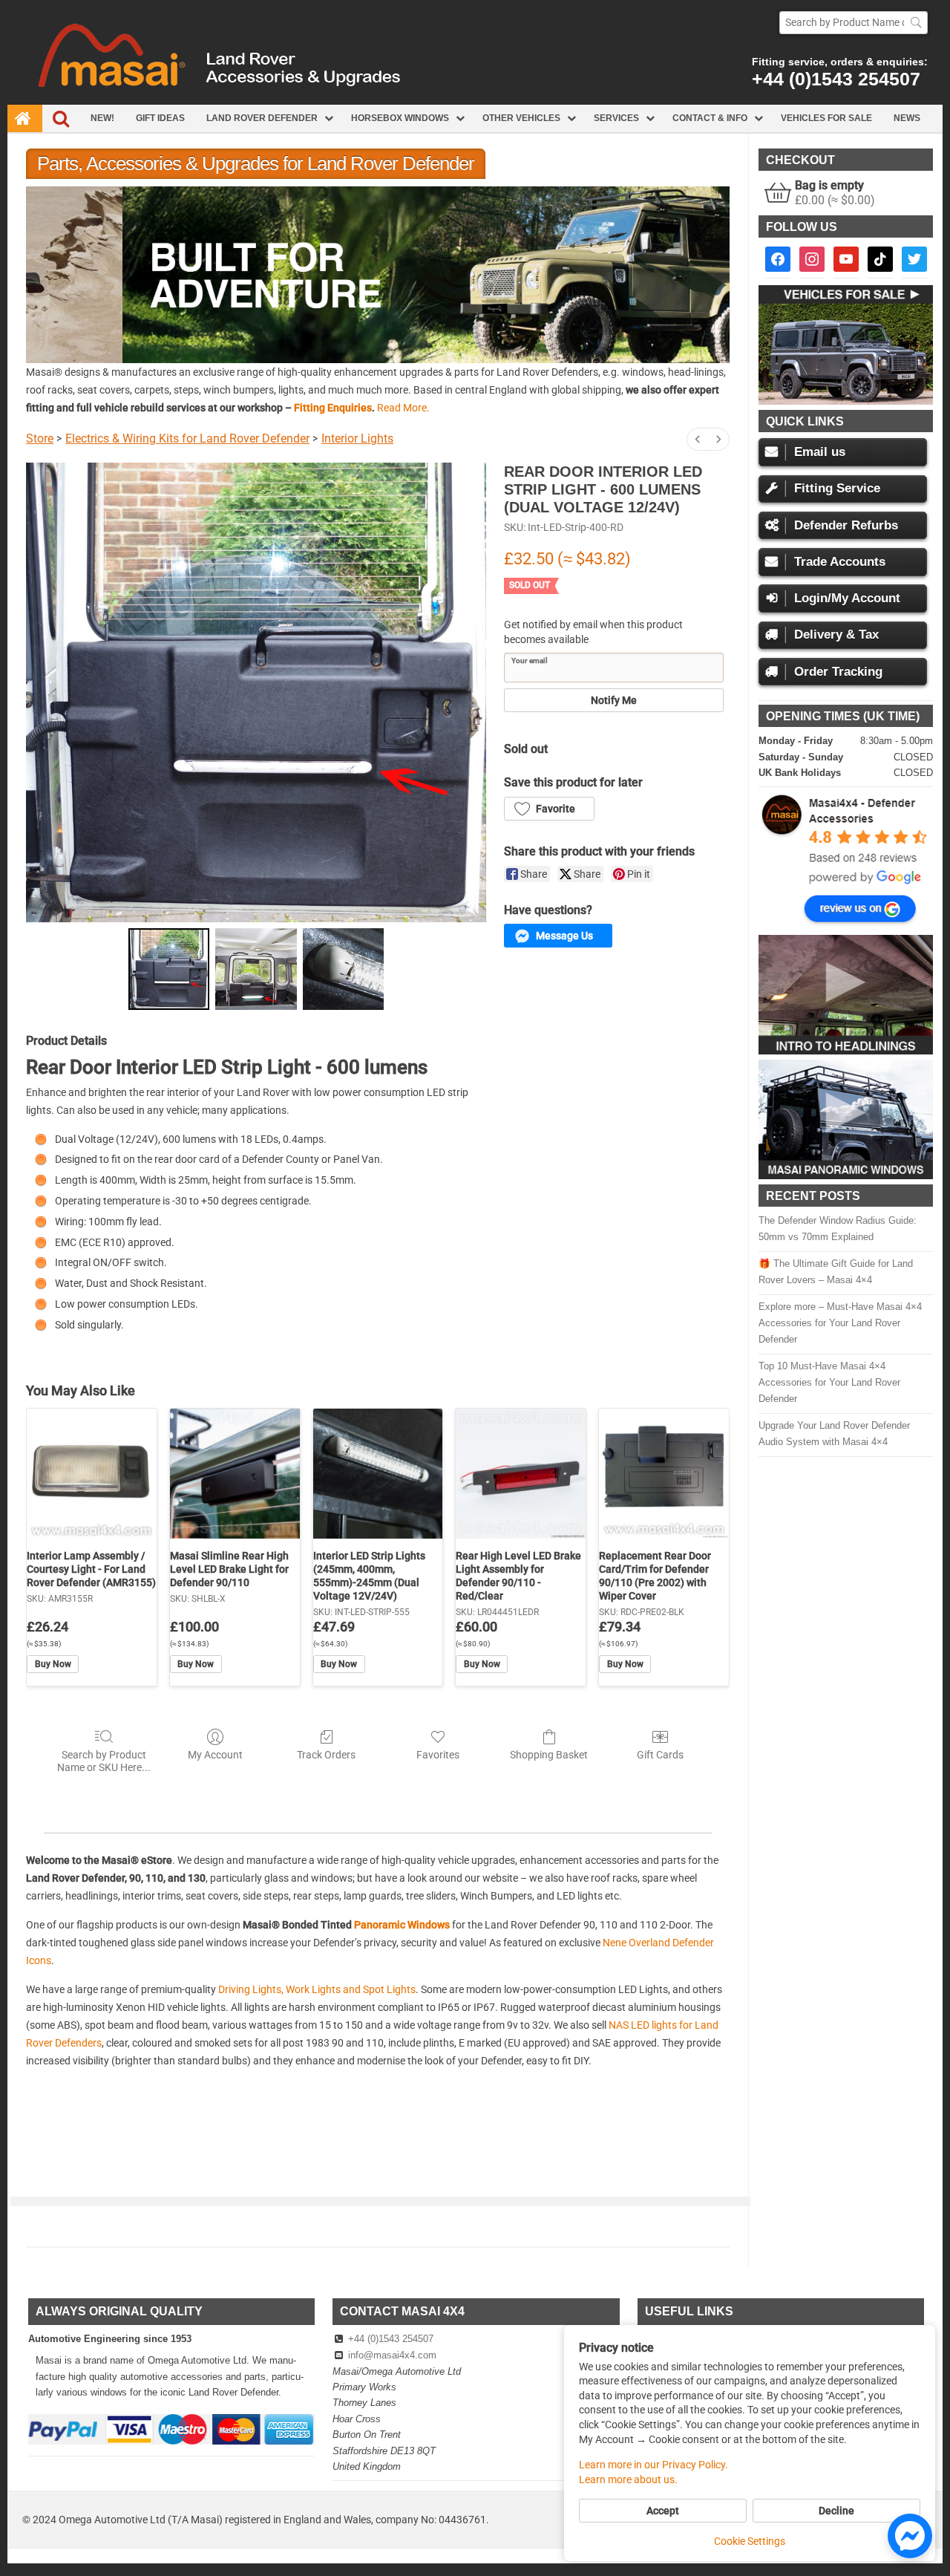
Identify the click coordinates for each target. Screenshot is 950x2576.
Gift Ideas (160, 118)
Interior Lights (357, 438)
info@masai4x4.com (392, 2355)
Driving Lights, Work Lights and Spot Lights (317, 1989)
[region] (378, 274)
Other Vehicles (521, 118)
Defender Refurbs (846, 525)
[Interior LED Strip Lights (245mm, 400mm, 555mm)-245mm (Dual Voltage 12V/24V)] (378, 1474)
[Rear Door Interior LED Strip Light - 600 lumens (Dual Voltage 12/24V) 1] (256, 969)
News (907, 118)
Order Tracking (838, 672)
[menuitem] (698, 439)
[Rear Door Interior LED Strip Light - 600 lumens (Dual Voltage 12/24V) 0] (169, 969)
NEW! (102, 118)
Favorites (438, 1755)
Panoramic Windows (402, 1925)
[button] (378, 274)
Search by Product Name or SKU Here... (104, 1761)
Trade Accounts (840, 562)
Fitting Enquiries (333, 408)
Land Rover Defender (262, 118)
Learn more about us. (628, 2479)
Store (40, 438)
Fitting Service (837, 488)
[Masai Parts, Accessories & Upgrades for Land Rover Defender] (475, 101)
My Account (215, 1755)
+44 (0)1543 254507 (836, 79)
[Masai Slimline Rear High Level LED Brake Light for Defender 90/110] (235, 1474)
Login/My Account (847, 598)
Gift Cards (660, 1755)
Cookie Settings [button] (750, 2541)
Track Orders (326, 1755)
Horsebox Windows (400, 118)
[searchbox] (854, 23)
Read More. (403, 408)
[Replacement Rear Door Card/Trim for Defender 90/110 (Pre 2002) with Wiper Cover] (664, 1474)
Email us (820, 452)
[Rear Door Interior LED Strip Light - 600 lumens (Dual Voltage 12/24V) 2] (344, 969)
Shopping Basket (549, 1755)
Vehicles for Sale (826, 118)
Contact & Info (710, 118)
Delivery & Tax (836, 635)
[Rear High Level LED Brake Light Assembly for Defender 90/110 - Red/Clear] (521, 1474)
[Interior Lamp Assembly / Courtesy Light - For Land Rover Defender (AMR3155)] (92, 1474)
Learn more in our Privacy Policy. (653, 2465)
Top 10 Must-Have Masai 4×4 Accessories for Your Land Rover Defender (829, 1382)
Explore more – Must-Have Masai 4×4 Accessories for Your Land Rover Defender (840, 1323)
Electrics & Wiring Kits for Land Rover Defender (187, 438)
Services (616, 118)
